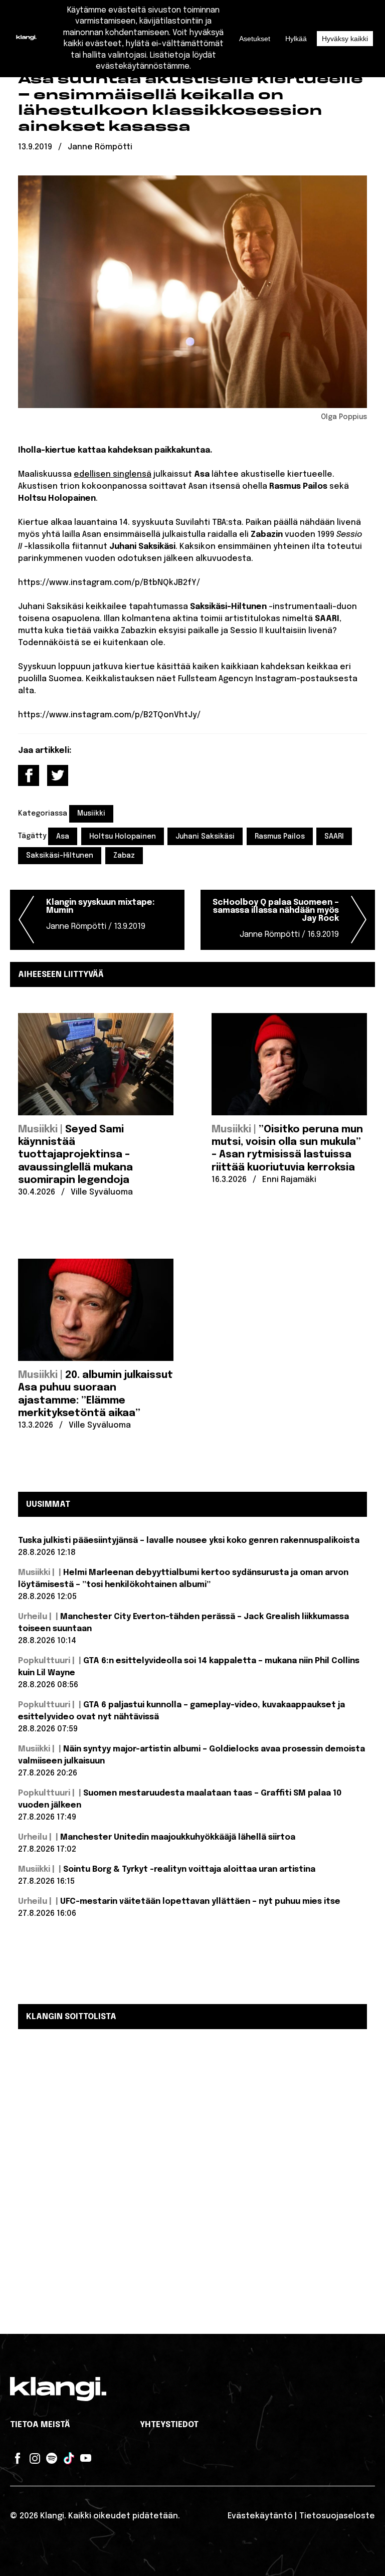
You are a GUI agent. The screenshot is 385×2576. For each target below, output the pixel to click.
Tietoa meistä (40, 2425)
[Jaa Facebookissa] (29, 775)
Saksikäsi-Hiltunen (60, 856)
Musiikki (91, 814)
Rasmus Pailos (280, 837)
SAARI (334, 837)
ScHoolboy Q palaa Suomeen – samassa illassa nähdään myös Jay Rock (276, 919)
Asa (63, 837)
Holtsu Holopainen (123, 837)
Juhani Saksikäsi (205, 837)
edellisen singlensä (113, 474)
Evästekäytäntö (260, 2516)
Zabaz (124, 856)
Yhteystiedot (169, 2425)
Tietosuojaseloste (337, 2516)
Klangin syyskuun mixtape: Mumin (101, 915)
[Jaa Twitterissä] (58, 775)
